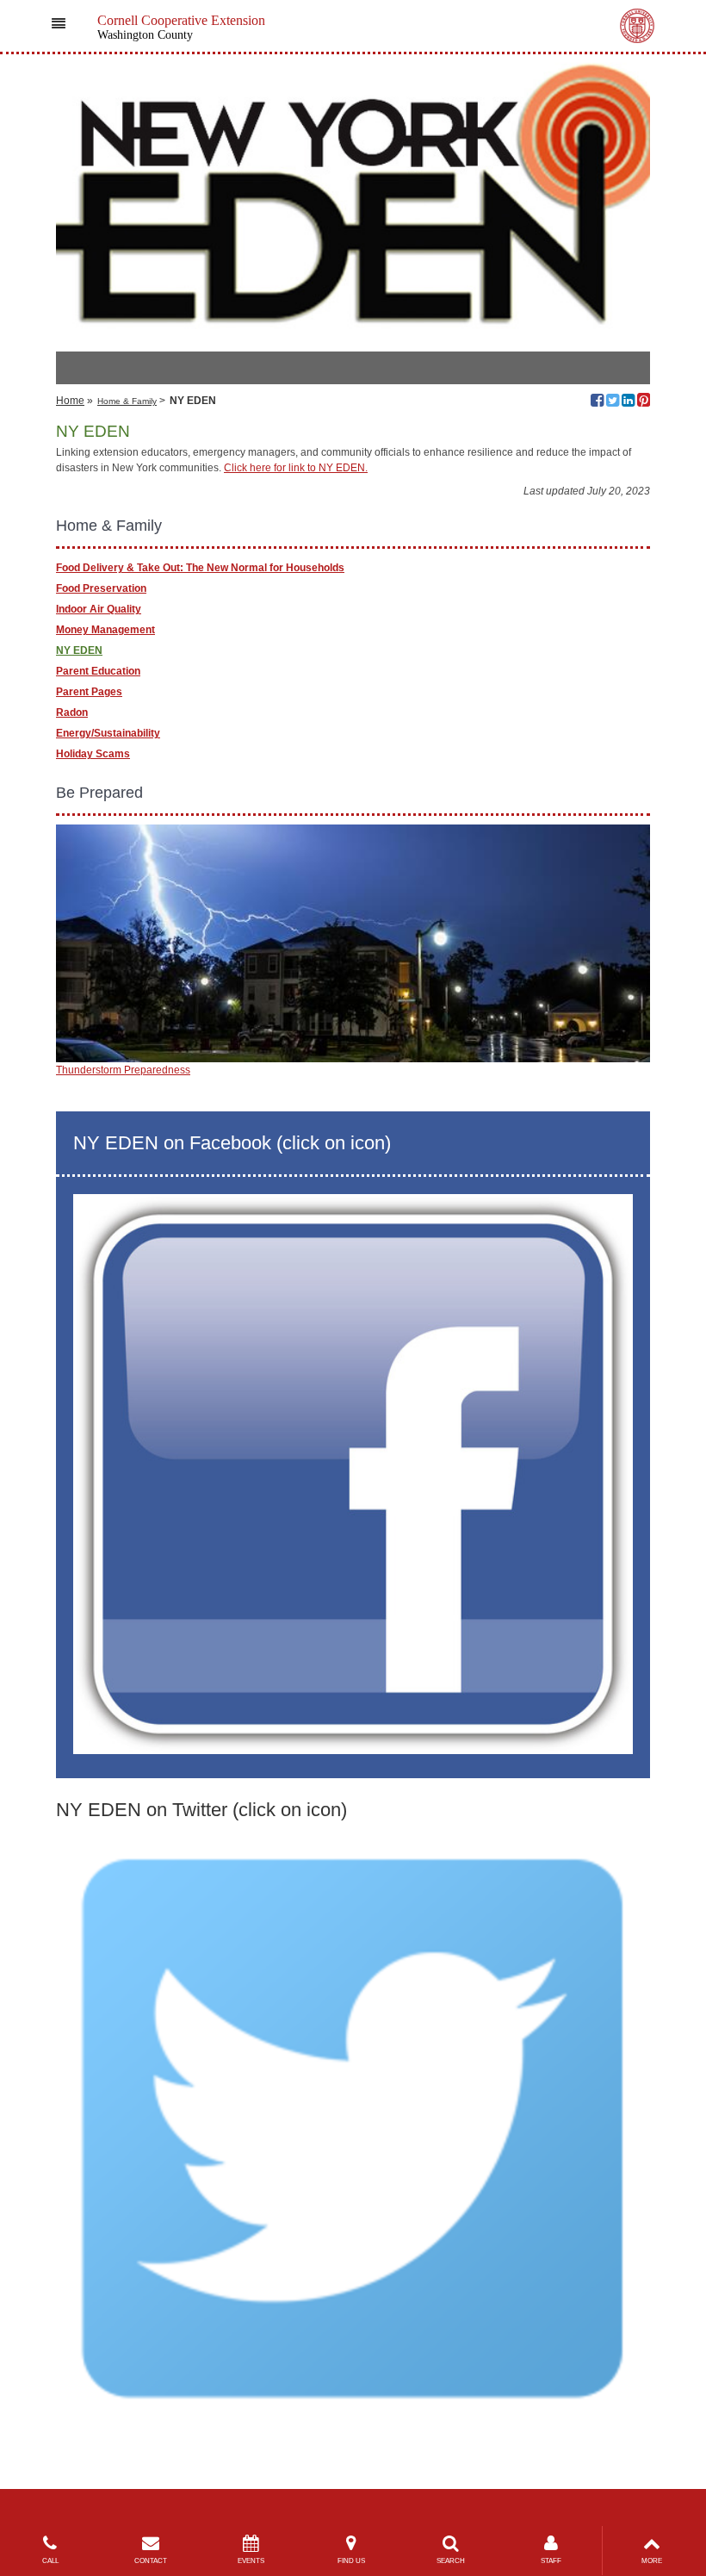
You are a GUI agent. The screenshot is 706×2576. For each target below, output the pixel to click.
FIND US (351, 2561)
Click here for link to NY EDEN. (296, 468)
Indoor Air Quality (99, 609)
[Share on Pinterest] (644, 402)
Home (70, 401)
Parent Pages (89, 692)
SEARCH (451, 2561)
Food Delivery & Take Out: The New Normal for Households (200, 568)
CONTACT (151, 2561)
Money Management (105, 630)
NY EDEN (79, 650)
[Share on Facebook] (597, 402)
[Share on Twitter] (613, 402)
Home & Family (127, 401)
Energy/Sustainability (108, 733)
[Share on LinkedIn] (628, 402)
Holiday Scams (93, 754)
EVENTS (251, 2561)
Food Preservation (101, 588)
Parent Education (98, 671)
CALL (50, 2561)
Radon (72, 712)
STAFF (551, 2561)
